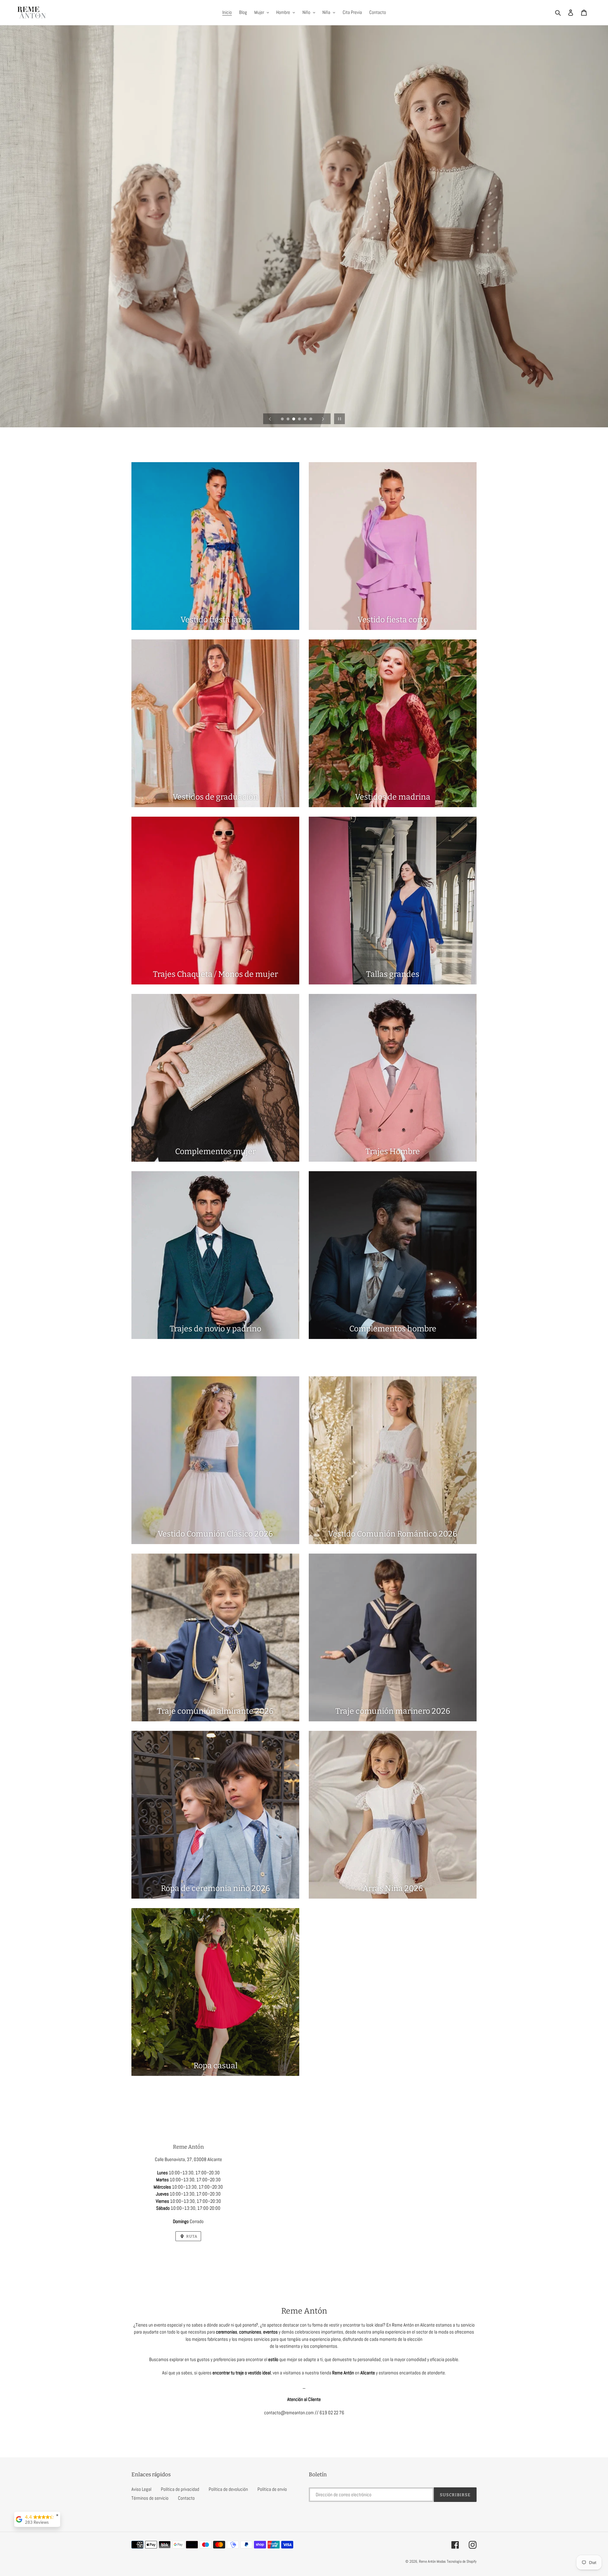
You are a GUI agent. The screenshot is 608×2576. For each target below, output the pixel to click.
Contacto (186, 2498)
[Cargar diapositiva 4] (300, 419)
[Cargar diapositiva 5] (306, 419)
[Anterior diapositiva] (270, 419)
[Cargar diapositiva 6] (311, 419)
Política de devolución (228, 2489)
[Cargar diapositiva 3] (294, 419)
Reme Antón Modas (432, 2561)
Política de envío (272, 2489)
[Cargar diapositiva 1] (283, 419)
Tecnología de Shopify (462, 2561)
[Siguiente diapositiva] (323, 419)
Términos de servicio (150, 2498)
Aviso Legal (141, 2489)
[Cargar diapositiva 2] (288, 419)
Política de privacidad (180, 2489)
